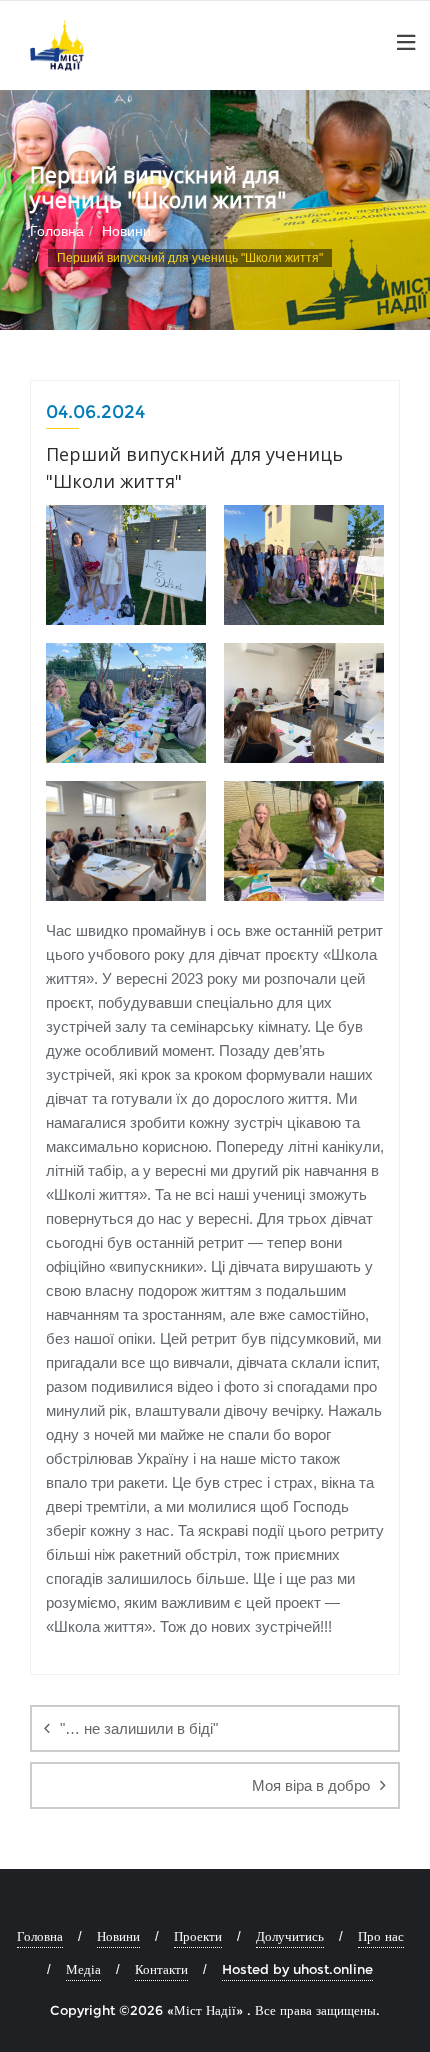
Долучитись (290, 1936)
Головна (57, 231)
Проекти (198, 1936)
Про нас (381, 1936)
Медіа (83, 1969)
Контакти (161, 1969)
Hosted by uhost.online (297, 1969)
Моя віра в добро (311, 1785)
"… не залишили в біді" (139, 1728)
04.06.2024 (95, 412)
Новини (126, 231)
